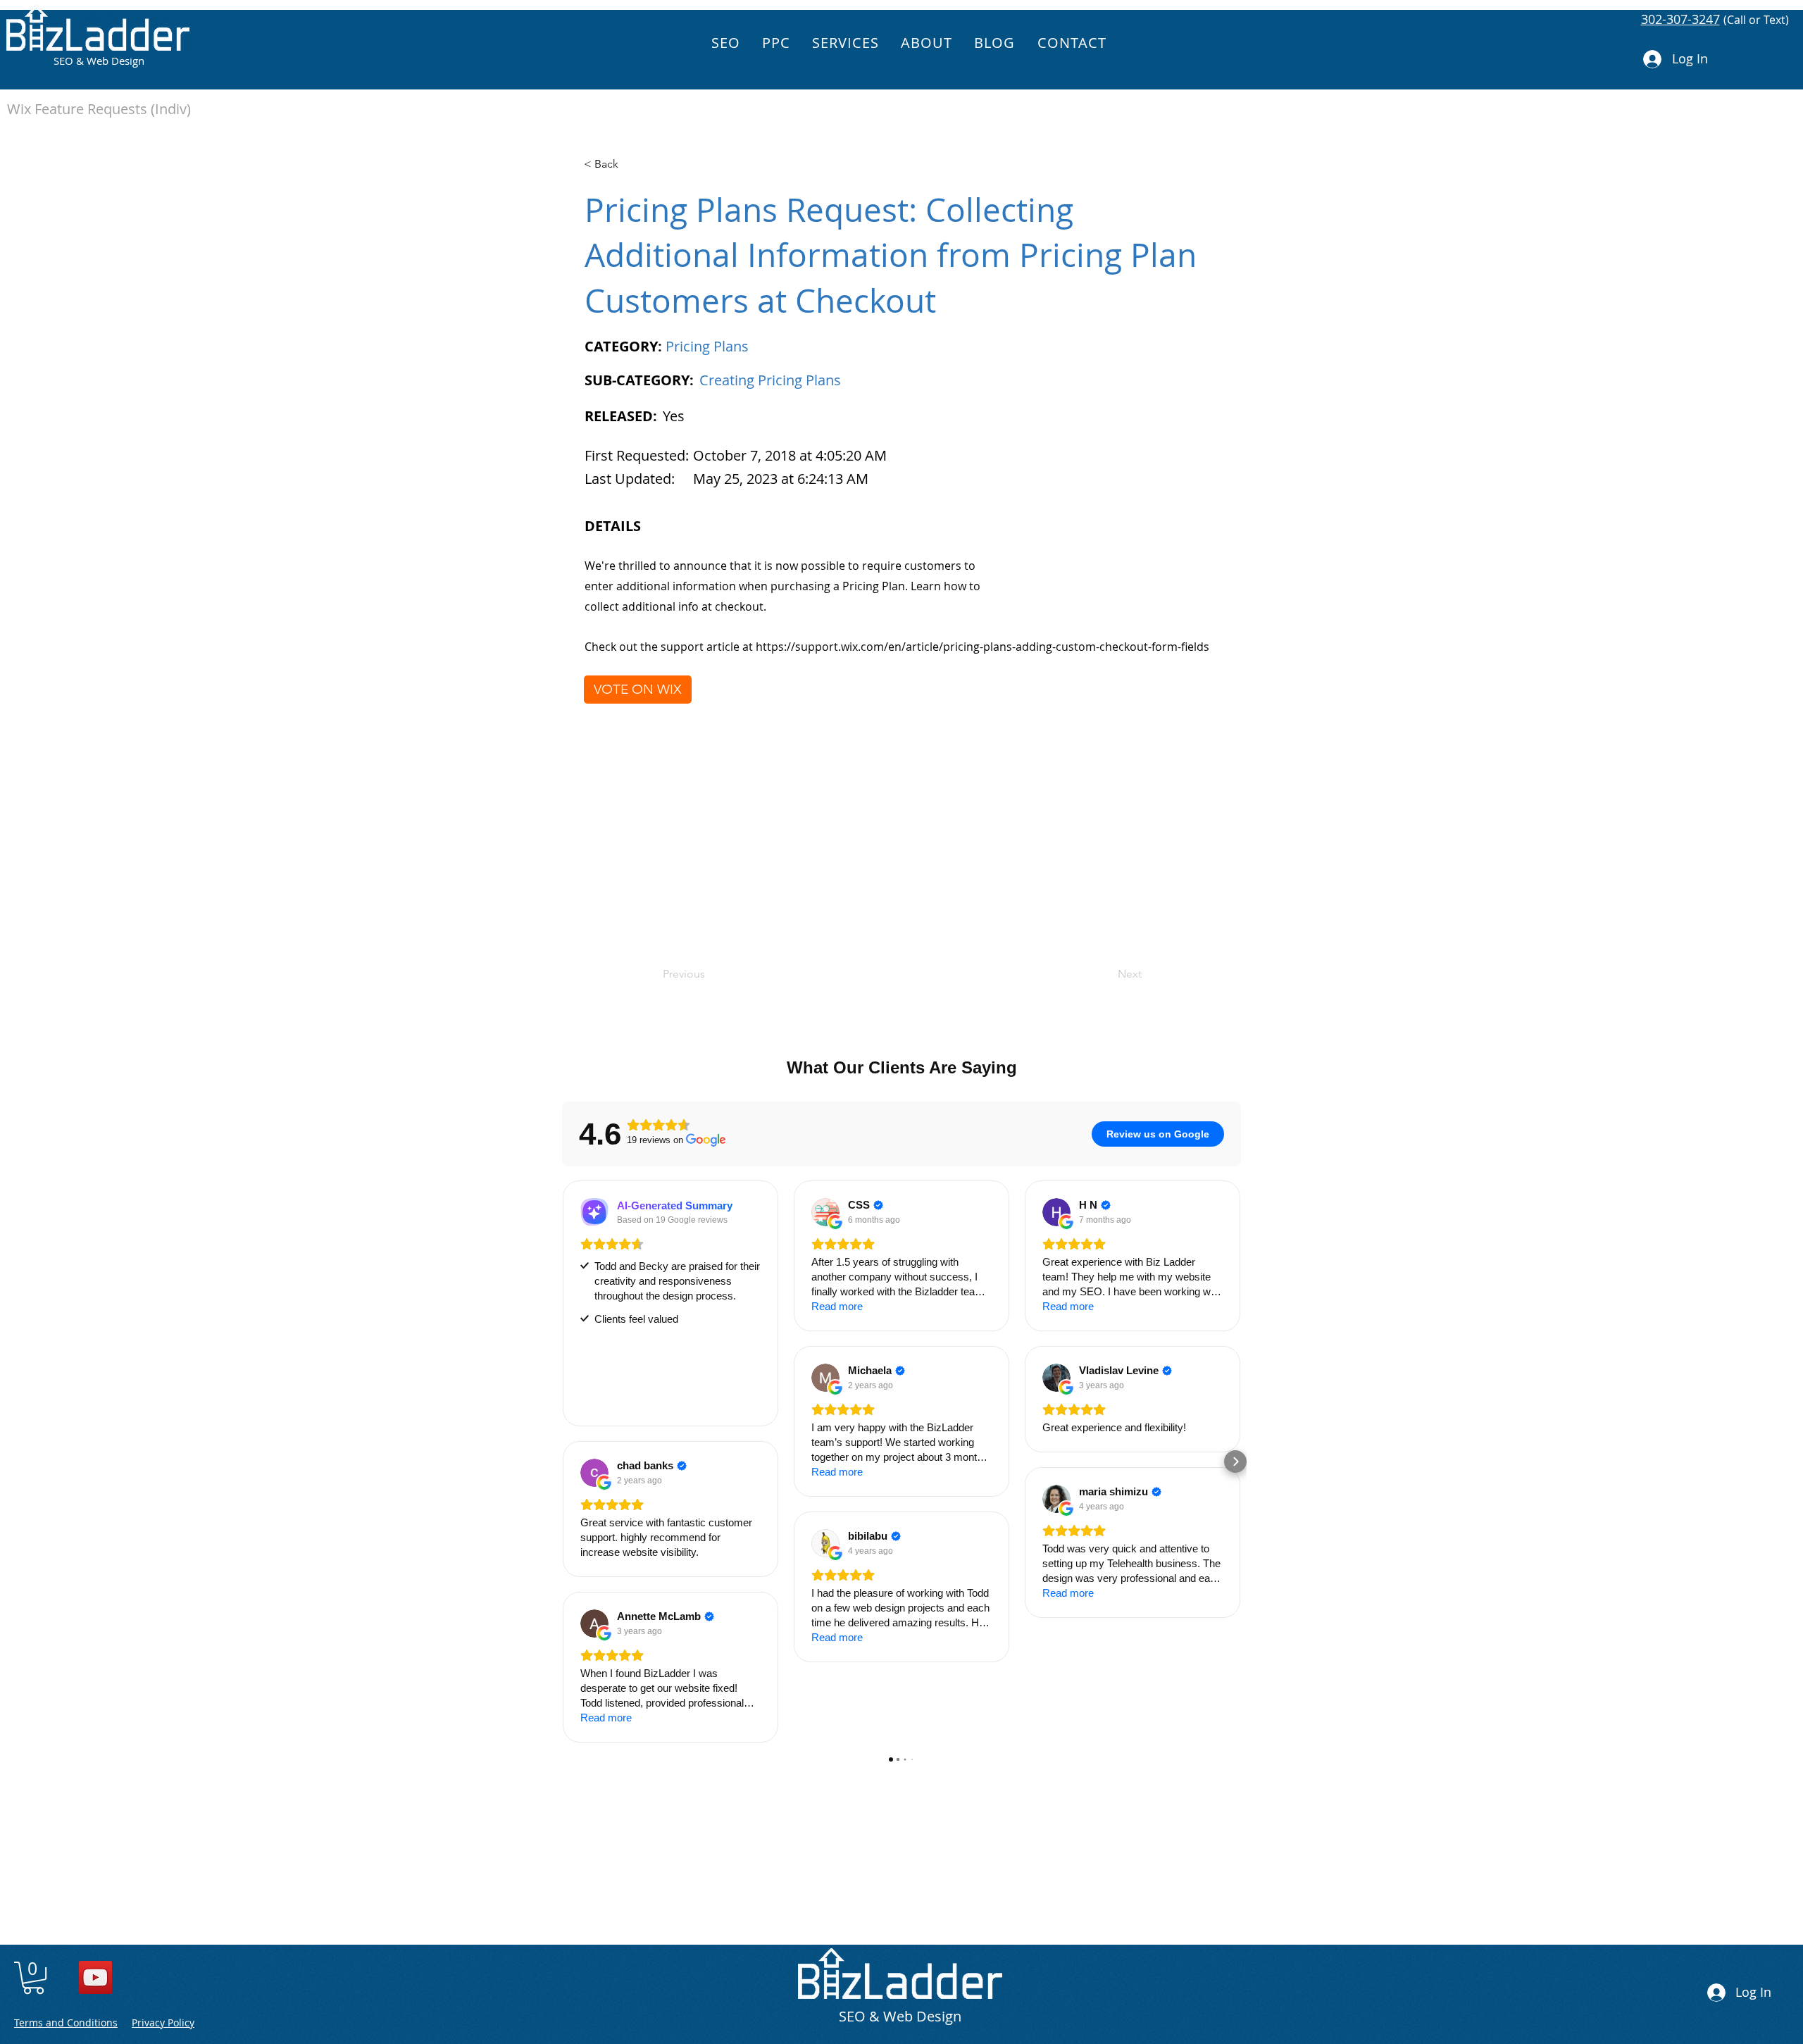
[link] (33, 1978)
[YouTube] (95, 1977)
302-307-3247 (1680, 19)
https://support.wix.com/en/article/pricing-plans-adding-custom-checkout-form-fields (982, 647)
